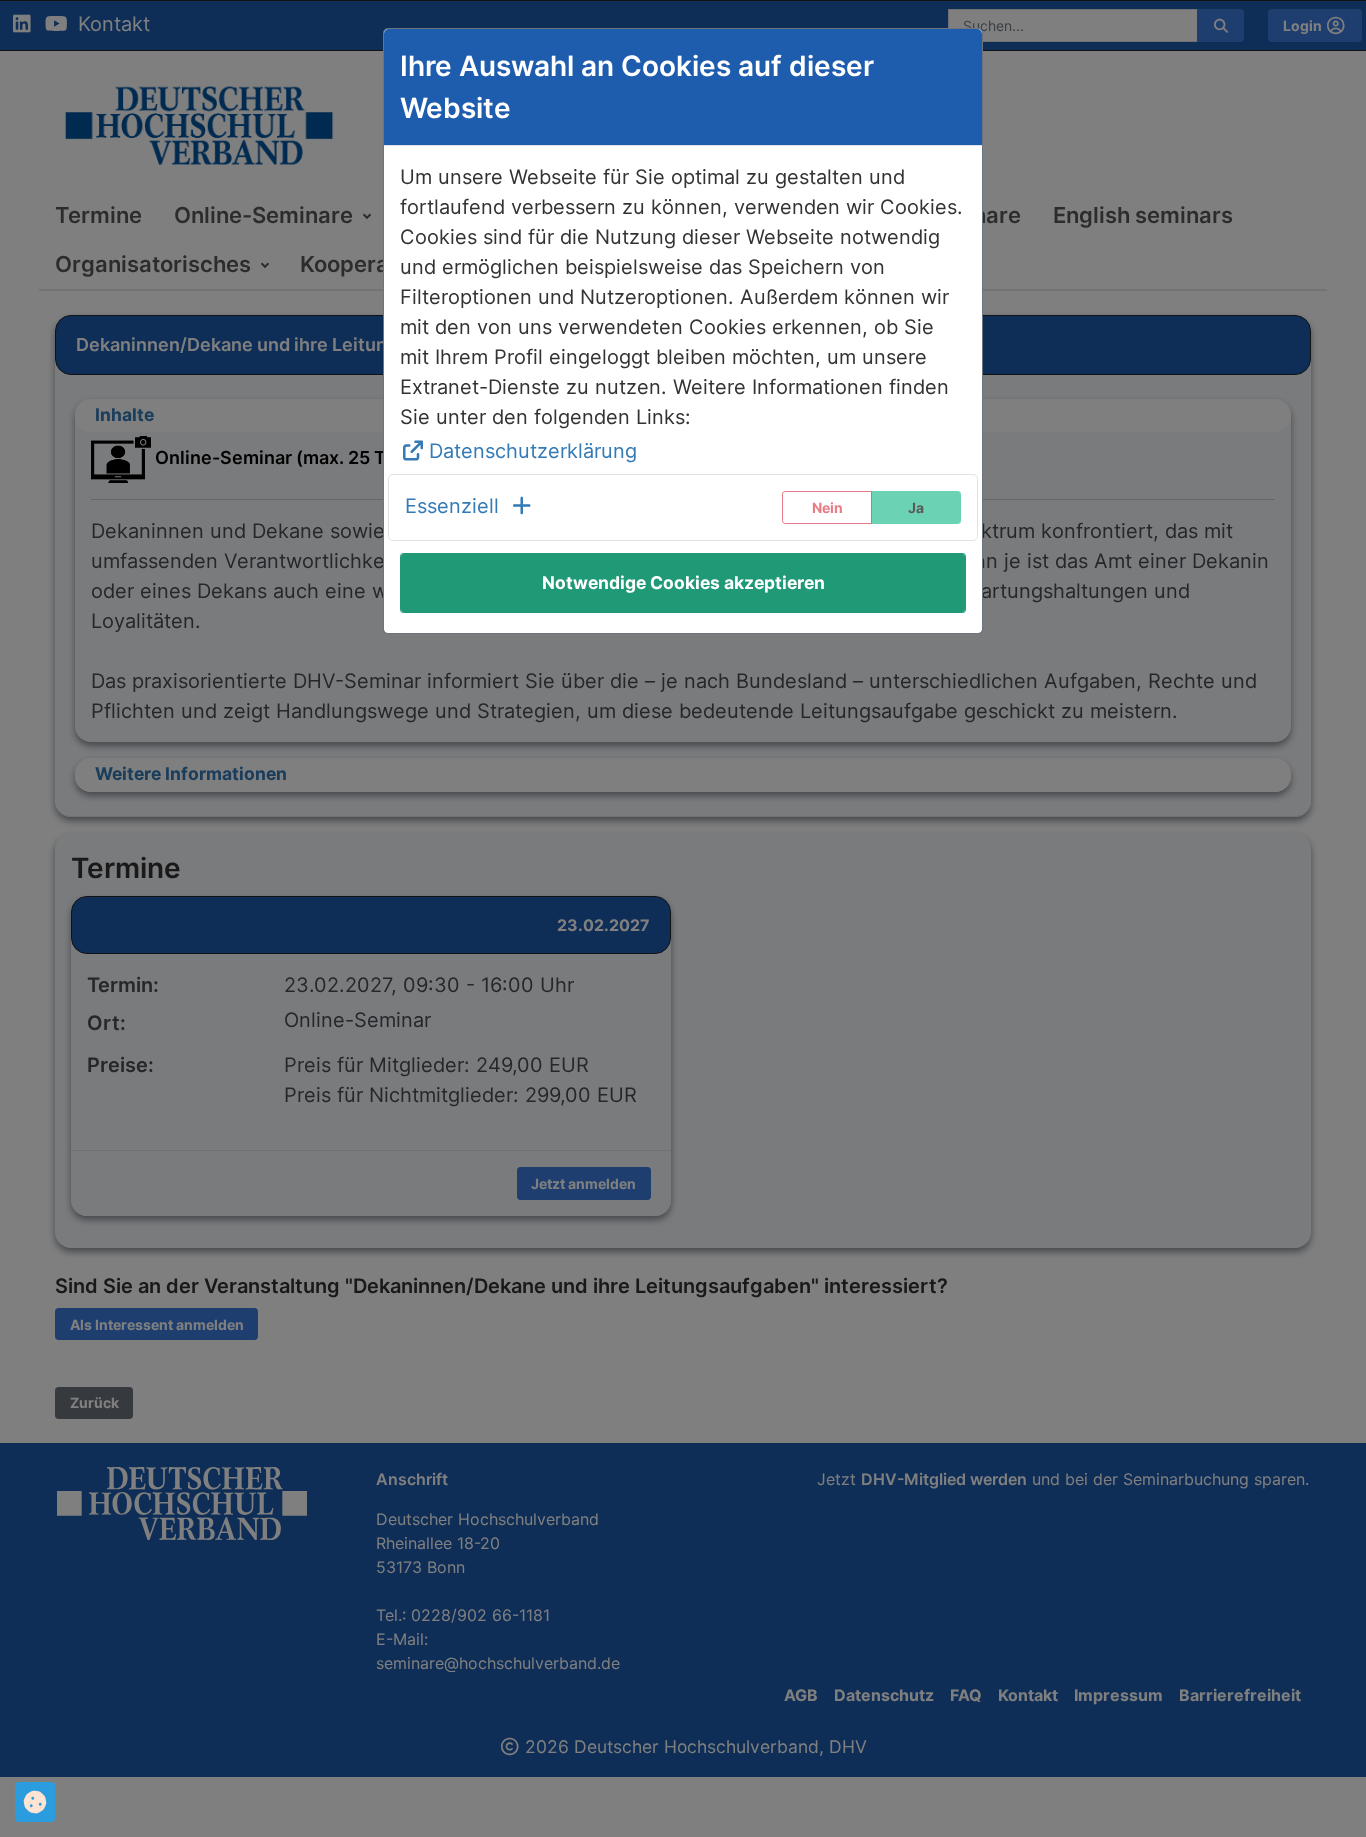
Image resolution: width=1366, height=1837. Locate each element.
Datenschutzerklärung (533, 451)
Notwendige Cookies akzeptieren (683, 582)
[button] (469, 507)
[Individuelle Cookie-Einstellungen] (35, 1802)
